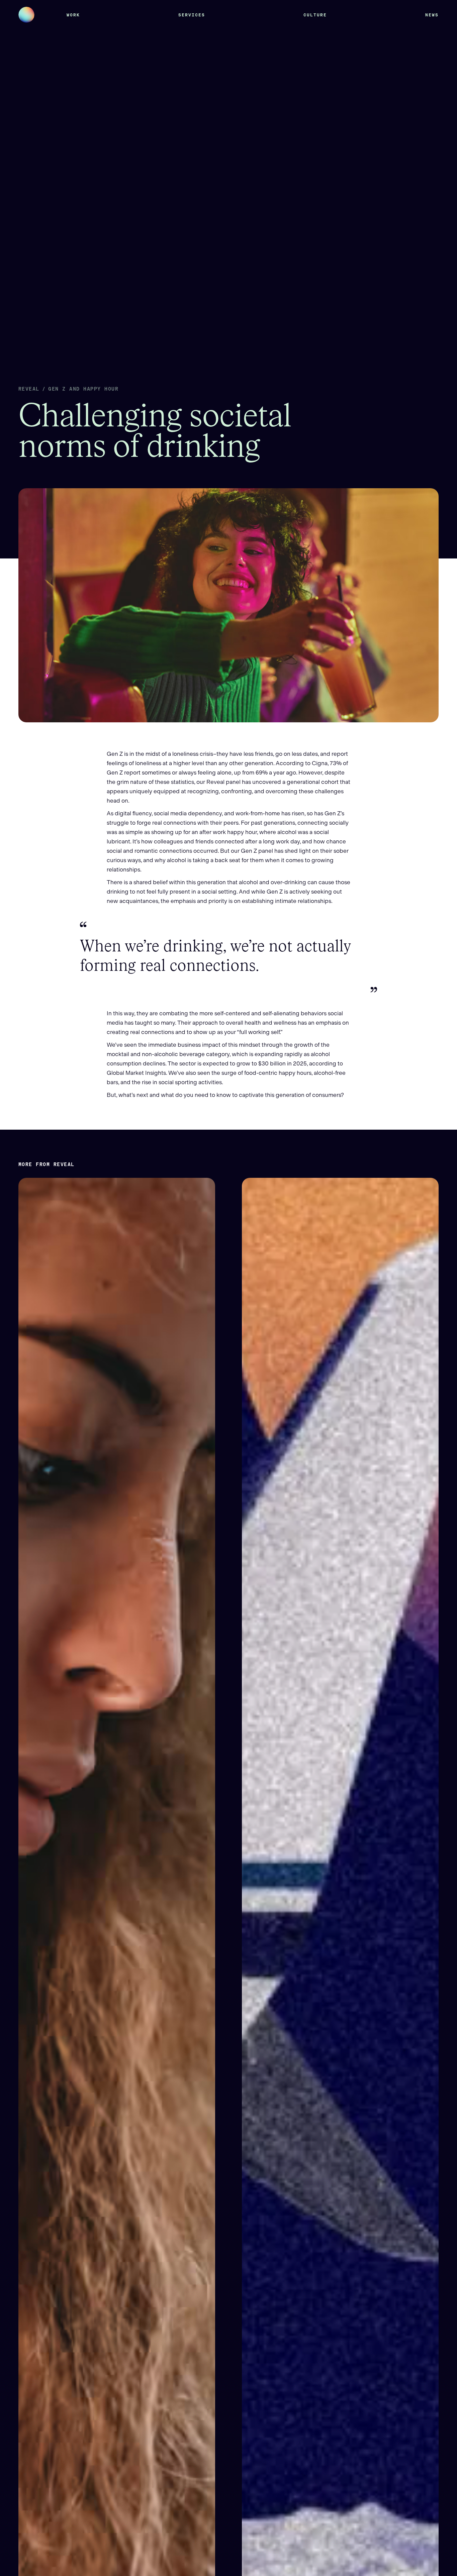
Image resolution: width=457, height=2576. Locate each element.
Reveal (29, 389)
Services (192, 15)
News (432, 15)
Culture (315, 15)
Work (73, 15)
